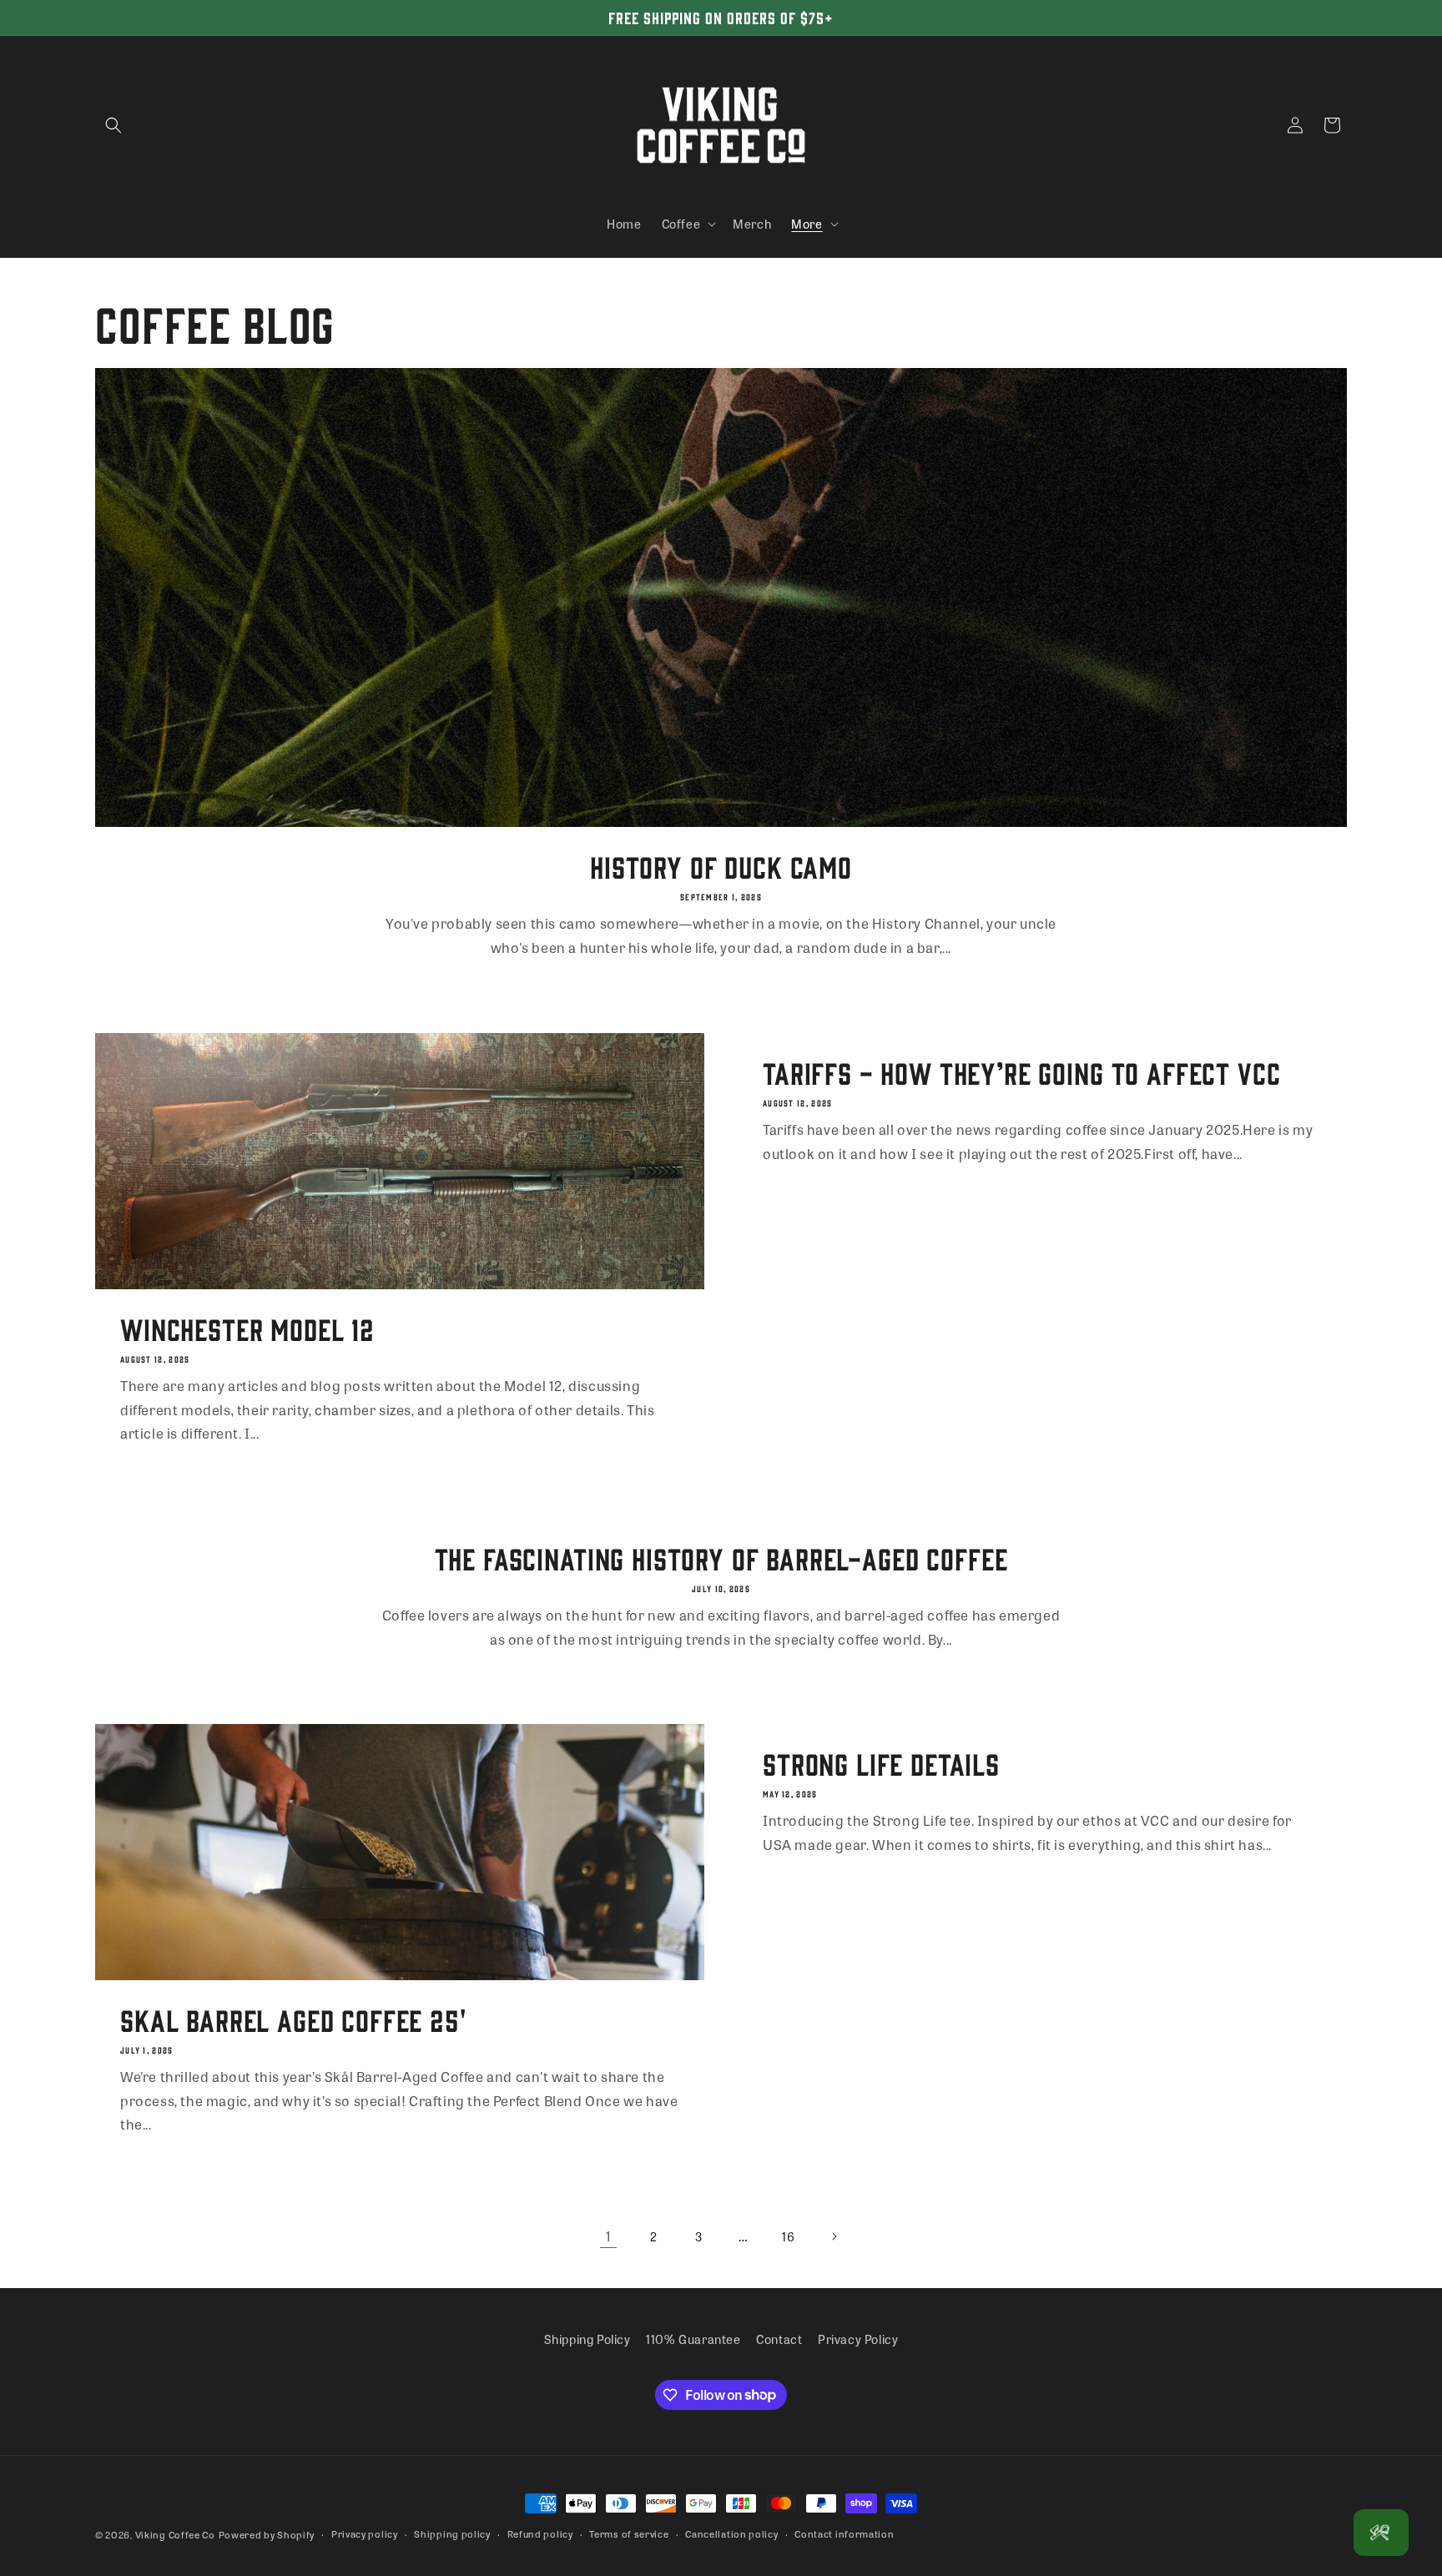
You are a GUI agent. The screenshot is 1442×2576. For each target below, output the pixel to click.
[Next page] (834, 2236)
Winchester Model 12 (247, 1328)
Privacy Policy (858, 2339)
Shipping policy (452, 2533)
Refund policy (540, 2533)
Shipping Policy (587, 2339)
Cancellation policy (731, 2533)
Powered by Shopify (267, 2534)
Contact (779, 2339)
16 (788, 2236)
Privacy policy (365, 2533)
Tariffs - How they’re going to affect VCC (1021, 1072)
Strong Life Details (881, 1763)
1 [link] (609, 2236)
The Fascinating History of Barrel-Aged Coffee (721, 1558)
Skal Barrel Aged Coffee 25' (293, 2019)
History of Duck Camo (721, 866)
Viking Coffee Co (175, 2534)
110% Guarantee (693, 2339)
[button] (113, 125)
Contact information (844, 2533)
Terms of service (629, 2533)
